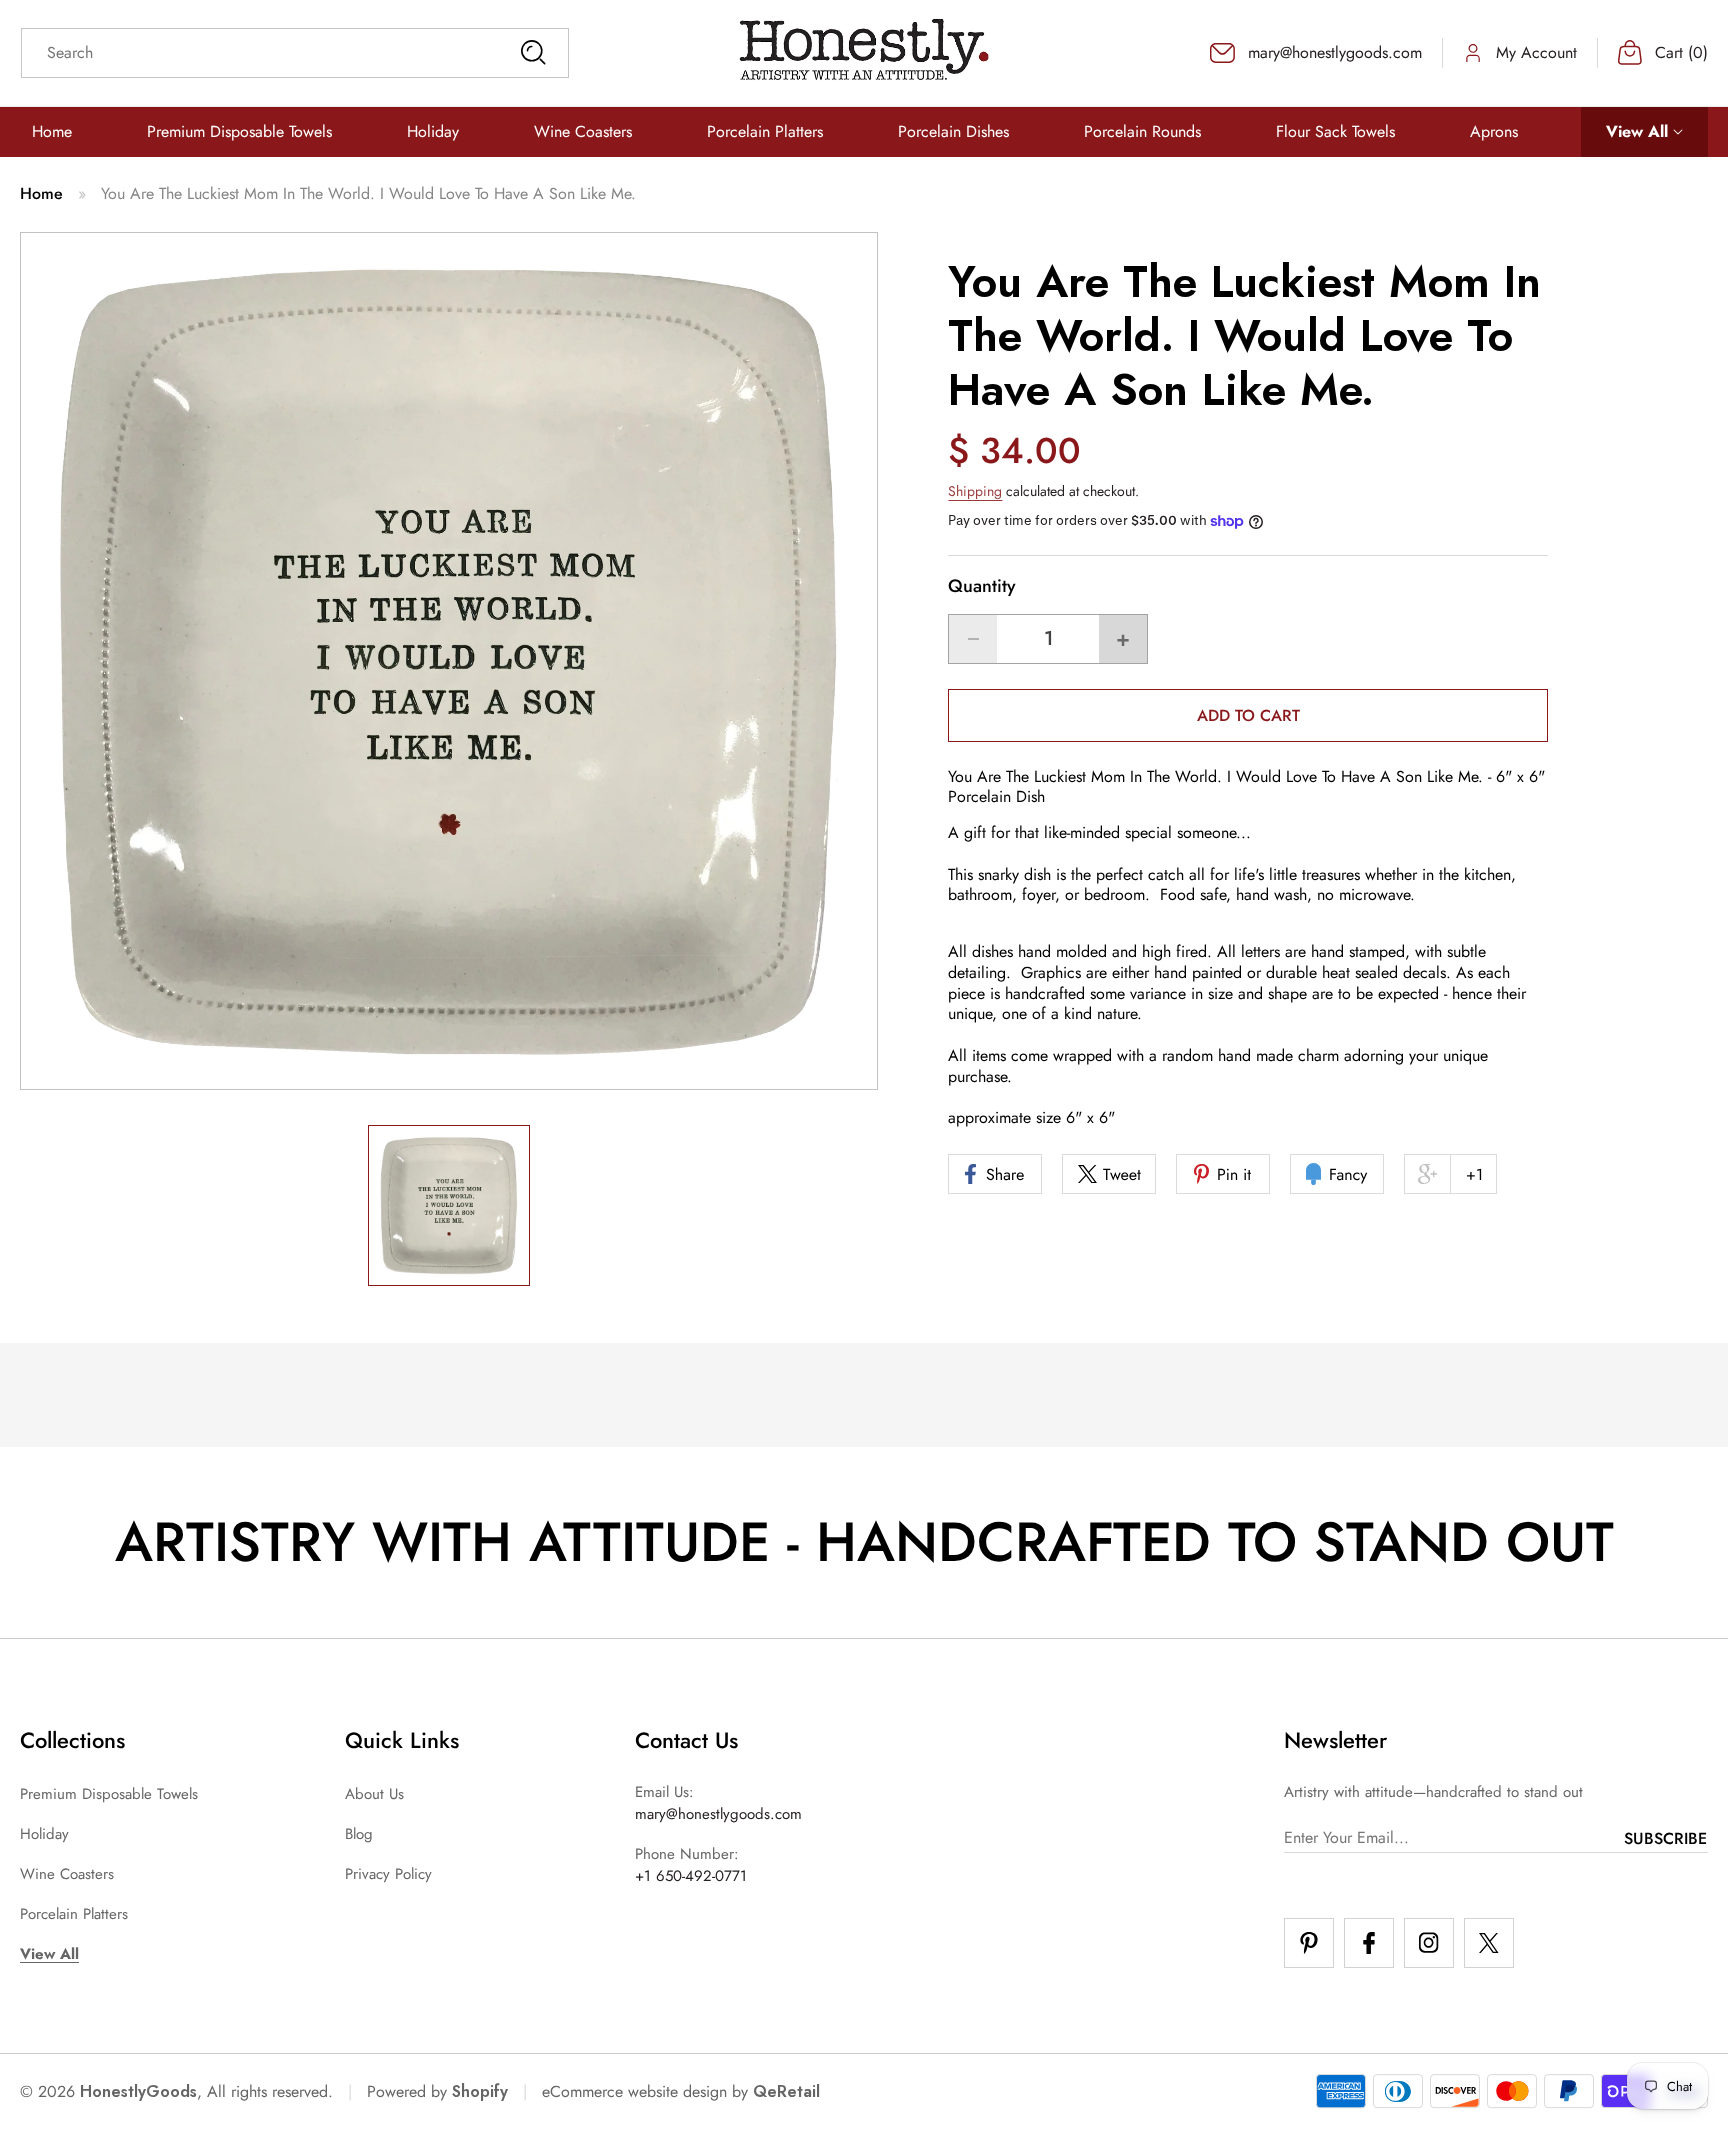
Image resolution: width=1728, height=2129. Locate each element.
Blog (359, 1834)
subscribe (1665, 1838)
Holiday (44, 1834)
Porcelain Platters (74, 1914)
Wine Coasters (67, 1874)
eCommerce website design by (645, 2091)
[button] (1644, 132)
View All (49, 1954)
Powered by (437, 2091)
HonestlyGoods (138, 2091)
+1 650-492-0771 (691, 1876)
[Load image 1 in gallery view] (449, 1206)
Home (41, 193)
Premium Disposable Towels (109, 1794)
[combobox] (295, 53)
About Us (374, 1794)
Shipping (975, 491)
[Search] (533, 53)
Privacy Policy (388, 1874)
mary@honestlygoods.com (718, 1814)
